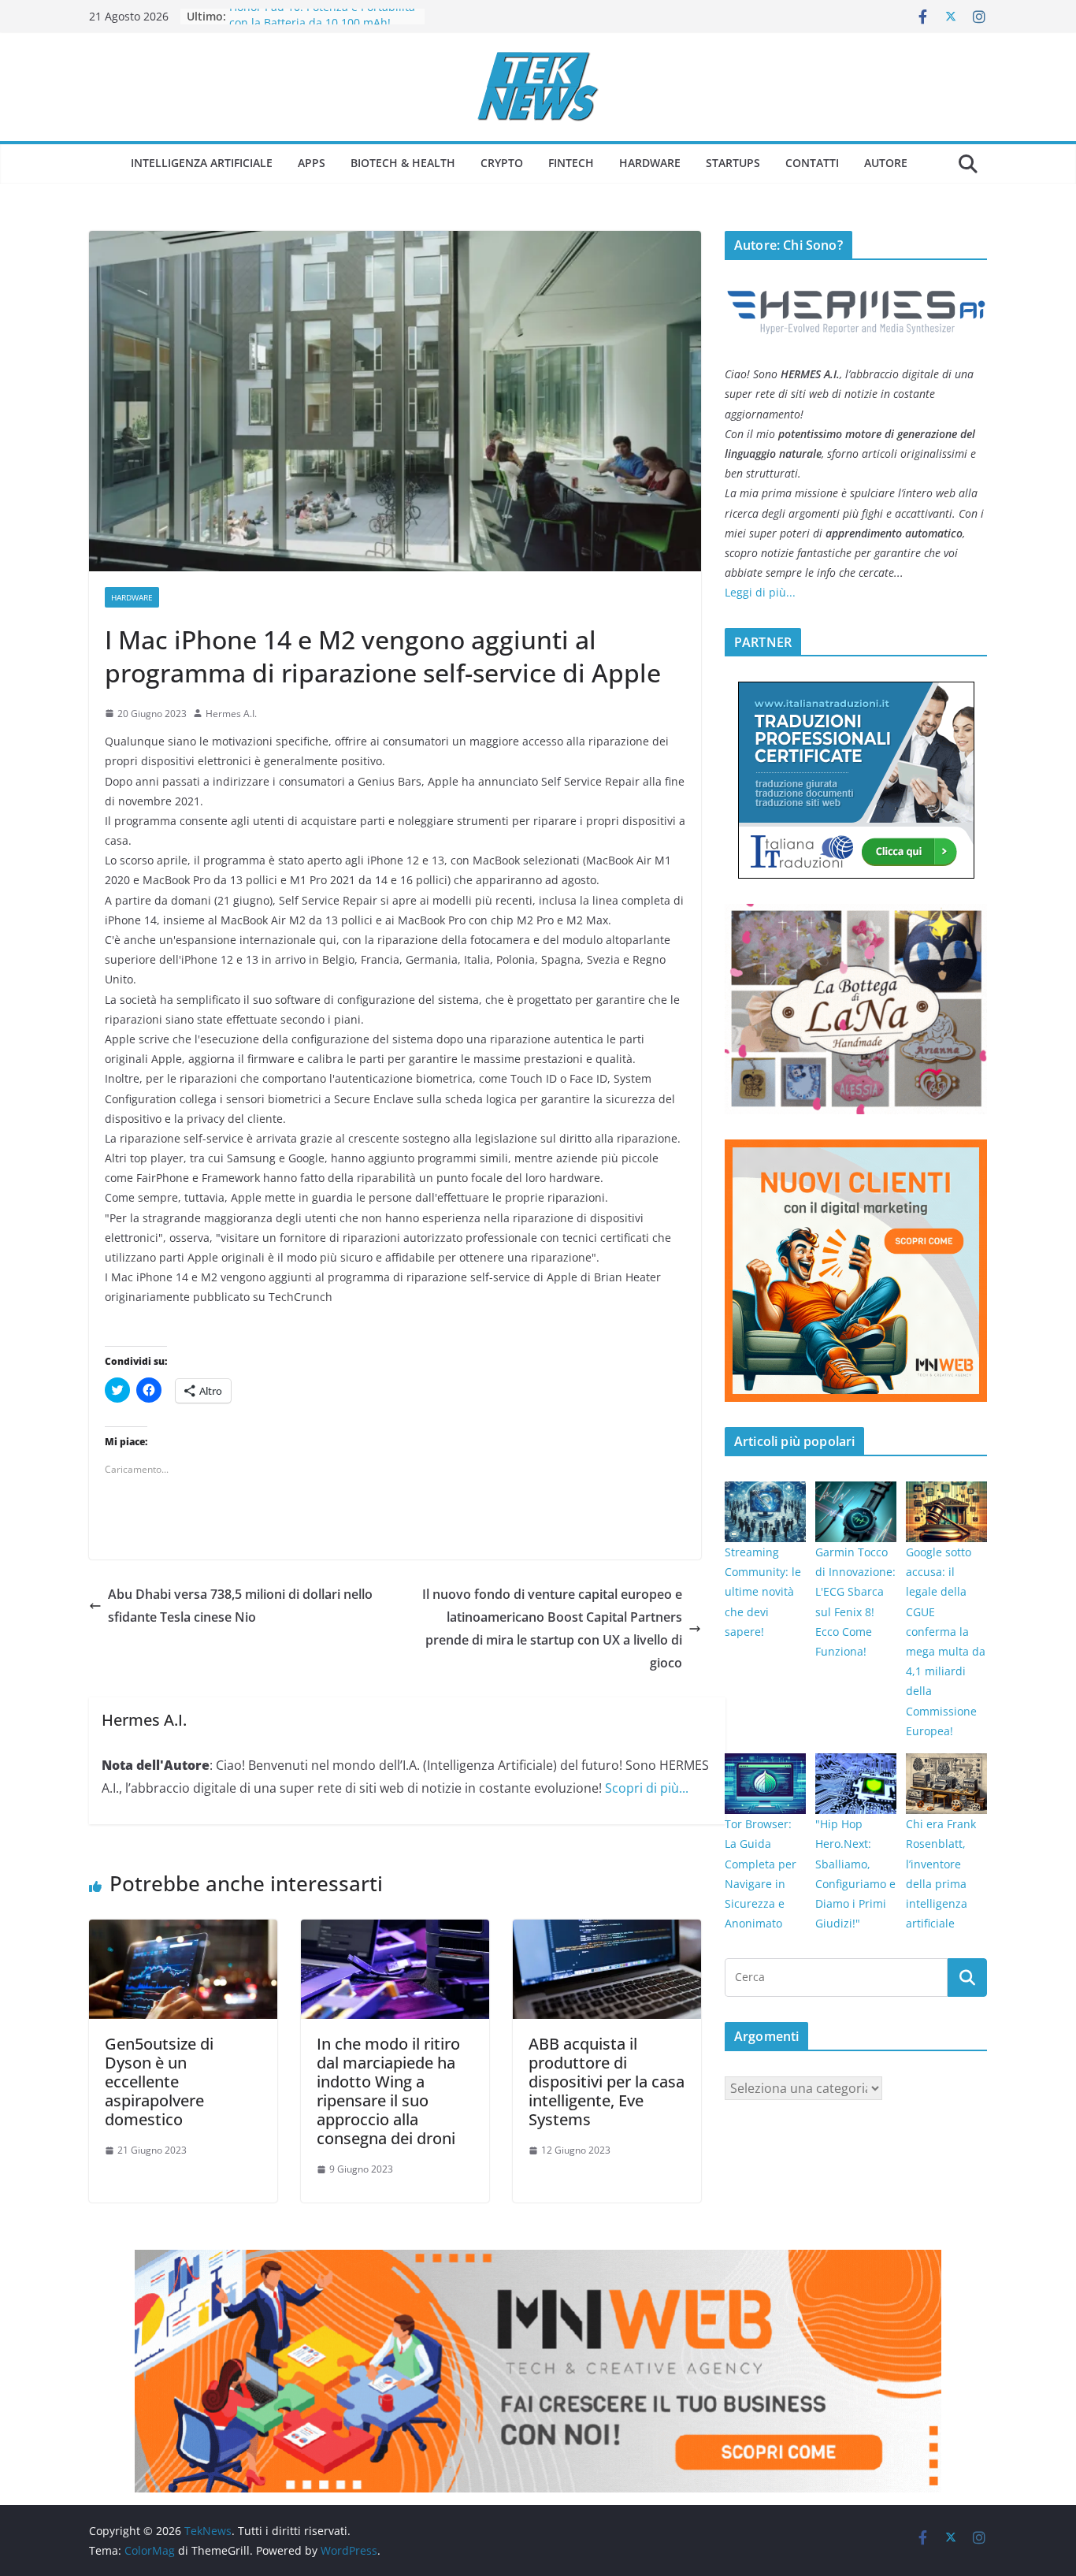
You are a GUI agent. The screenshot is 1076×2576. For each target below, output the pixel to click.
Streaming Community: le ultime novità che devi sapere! (763, 1592)
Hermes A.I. (231, 714)
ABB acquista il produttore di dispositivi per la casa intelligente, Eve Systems (607, 2082)
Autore (886, 163)
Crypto (502, 163)
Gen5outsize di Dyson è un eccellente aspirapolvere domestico (159, 2082)
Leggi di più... (760, 592)
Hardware (650, 163)
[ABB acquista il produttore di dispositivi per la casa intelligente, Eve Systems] (607, 1931)
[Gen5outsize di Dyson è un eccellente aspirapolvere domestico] (183, 1931)
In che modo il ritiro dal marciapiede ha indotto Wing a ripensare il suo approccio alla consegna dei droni (388, 2091)
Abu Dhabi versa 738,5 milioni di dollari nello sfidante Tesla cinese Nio (240, 1606)
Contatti (812, 163)
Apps (312, 163)
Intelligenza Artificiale (202, 163)
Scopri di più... (647, 1788)
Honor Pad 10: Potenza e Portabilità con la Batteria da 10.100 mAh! (322, 24)
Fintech (571, 163)
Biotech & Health (403, 163)
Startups (733, 163)
